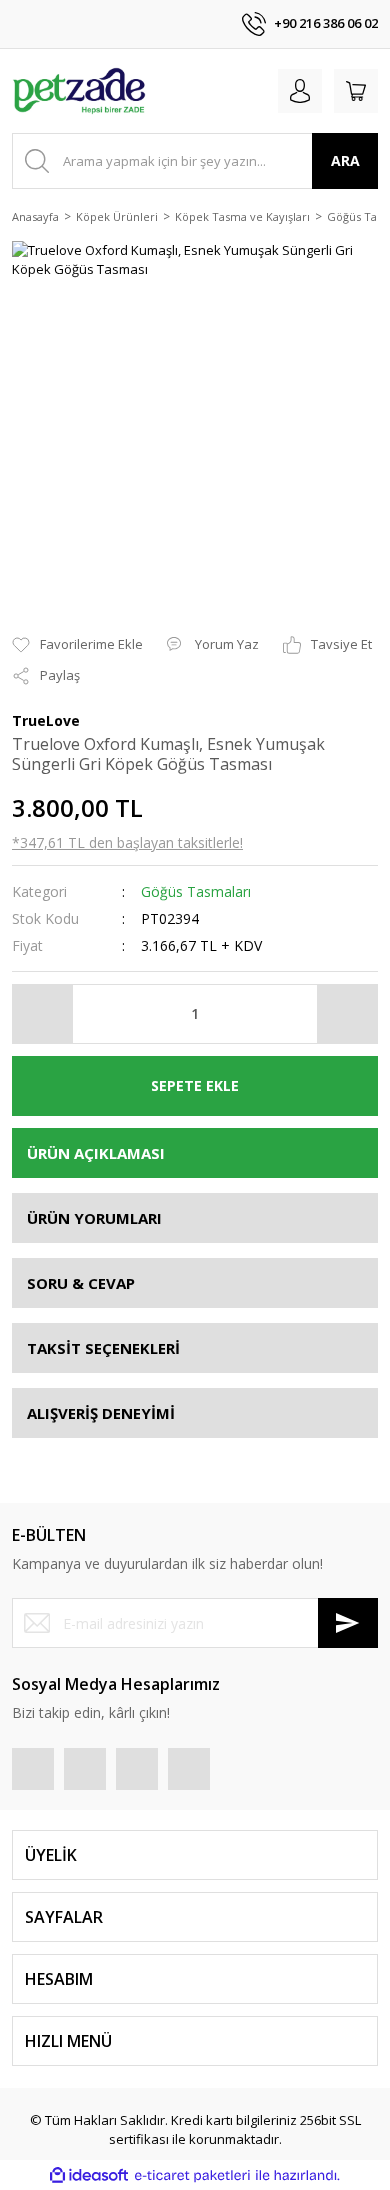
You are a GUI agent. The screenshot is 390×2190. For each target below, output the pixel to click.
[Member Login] (300, 91)
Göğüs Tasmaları (196, 891)
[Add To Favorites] (77, 645)
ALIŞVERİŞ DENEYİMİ (101, 1413)
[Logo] (79, 91)
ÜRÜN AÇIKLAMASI (96, 1153)
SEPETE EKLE (195, 1085)
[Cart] (356, 91)
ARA (345, 160)
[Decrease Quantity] (43, 1014)
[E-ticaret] (192, 2176)
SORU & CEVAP (81, 1283)
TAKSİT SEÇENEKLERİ (103, 1348)
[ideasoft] (89, 2176)
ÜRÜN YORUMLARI (94, 1218)
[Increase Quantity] (347, 1014)
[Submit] (348, 1623)
